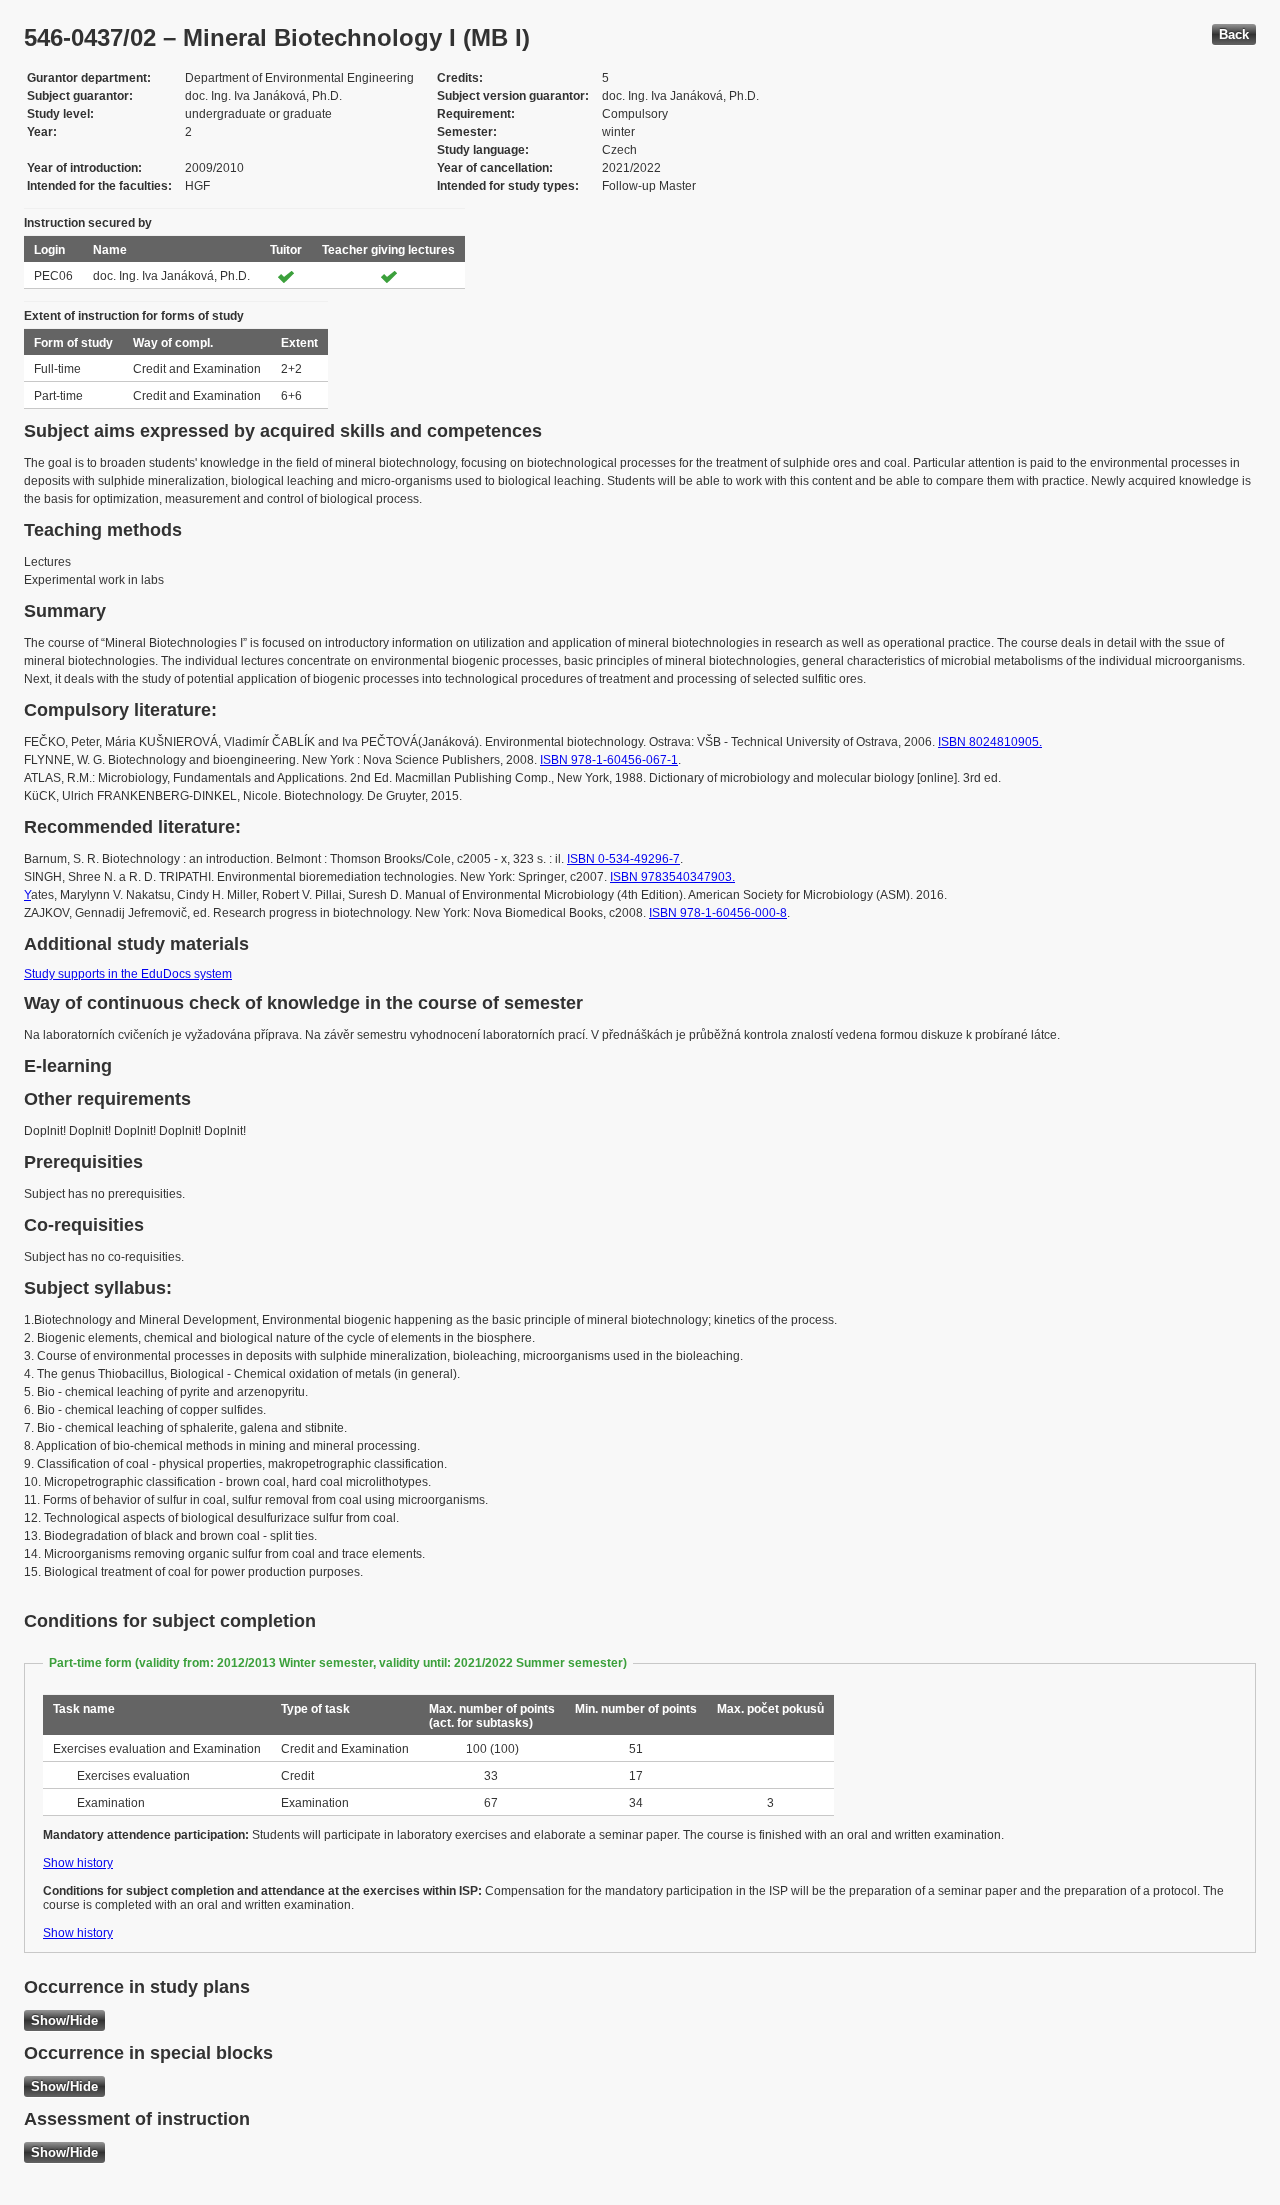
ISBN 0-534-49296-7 (623, 859)
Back (1234, 34)
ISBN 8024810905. (990, 742)
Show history (78, 1863)
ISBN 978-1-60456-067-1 (609, 760)
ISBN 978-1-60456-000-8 (718, 913)
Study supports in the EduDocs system (128, 974)
